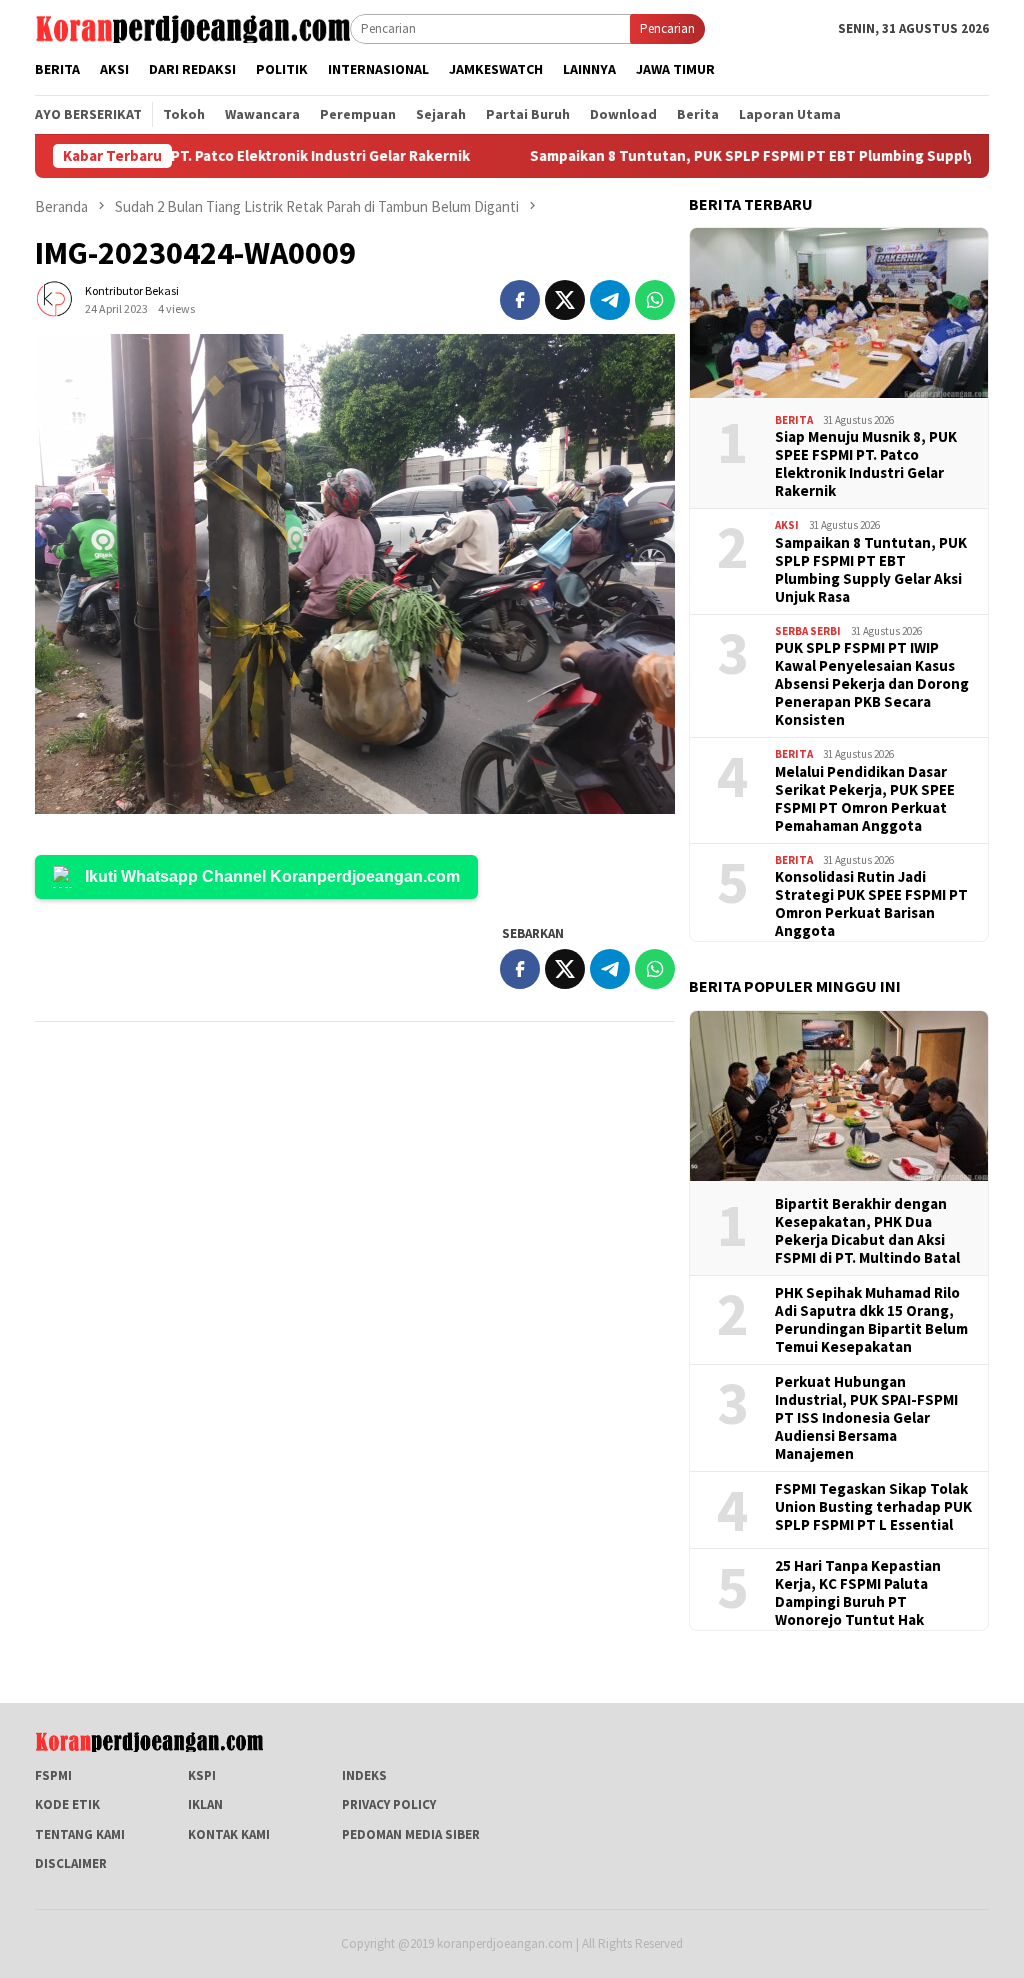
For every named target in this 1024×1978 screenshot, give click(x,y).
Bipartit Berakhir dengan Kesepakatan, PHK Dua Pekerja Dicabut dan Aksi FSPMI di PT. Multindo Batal (867, 1231)
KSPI (202, 1775)
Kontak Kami (229, 1834)
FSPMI (53, 1775)
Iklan (205, 1804)
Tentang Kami (80, 1834)
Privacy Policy (389, 1804)
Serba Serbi (808, 631)
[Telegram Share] (610, 300)
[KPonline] (192, 27)
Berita (794, 420)
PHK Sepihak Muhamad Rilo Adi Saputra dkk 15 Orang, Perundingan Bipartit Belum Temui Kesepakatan (871, 1320)
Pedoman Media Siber (411, 1834)
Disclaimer (71, 1863)
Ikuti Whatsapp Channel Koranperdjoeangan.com (272, 876)
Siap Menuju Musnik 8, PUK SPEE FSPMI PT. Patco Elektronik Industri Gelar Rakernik (866, 464)
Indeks (364, 1775)
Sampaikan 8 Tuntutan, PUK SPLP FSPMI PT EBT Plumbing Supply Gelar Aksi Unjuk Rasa (871, 570)
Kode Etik (67, 1804)
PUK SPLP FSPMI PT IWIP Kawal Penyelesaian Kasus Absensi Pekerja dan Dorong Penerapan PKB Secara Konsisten (872, 684)
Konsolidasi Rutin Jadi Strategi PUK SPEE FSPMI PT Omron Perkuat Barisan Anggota (871, 904)
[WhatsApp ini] (655, 300)
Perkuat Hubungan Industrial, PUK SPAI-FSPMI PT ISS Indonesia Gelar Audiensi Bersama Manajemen (866, 1418)
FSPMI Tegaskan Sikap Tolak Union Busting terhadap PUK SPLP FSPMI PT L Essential (873, 1507)
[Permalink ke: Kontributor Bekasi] (55, 298)
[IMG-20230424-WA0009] (355, 574)
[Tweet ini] (565, 300)
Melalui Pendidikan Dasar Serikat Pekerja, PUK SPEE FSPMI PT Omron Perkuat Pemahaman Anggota (865, 799)
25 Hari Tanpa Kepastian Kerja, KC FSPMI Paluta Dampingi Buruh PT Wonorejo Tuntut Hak (858, 1593)
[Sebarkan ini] (520, 300)
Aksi (787, 525)
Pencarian (667, 28)
